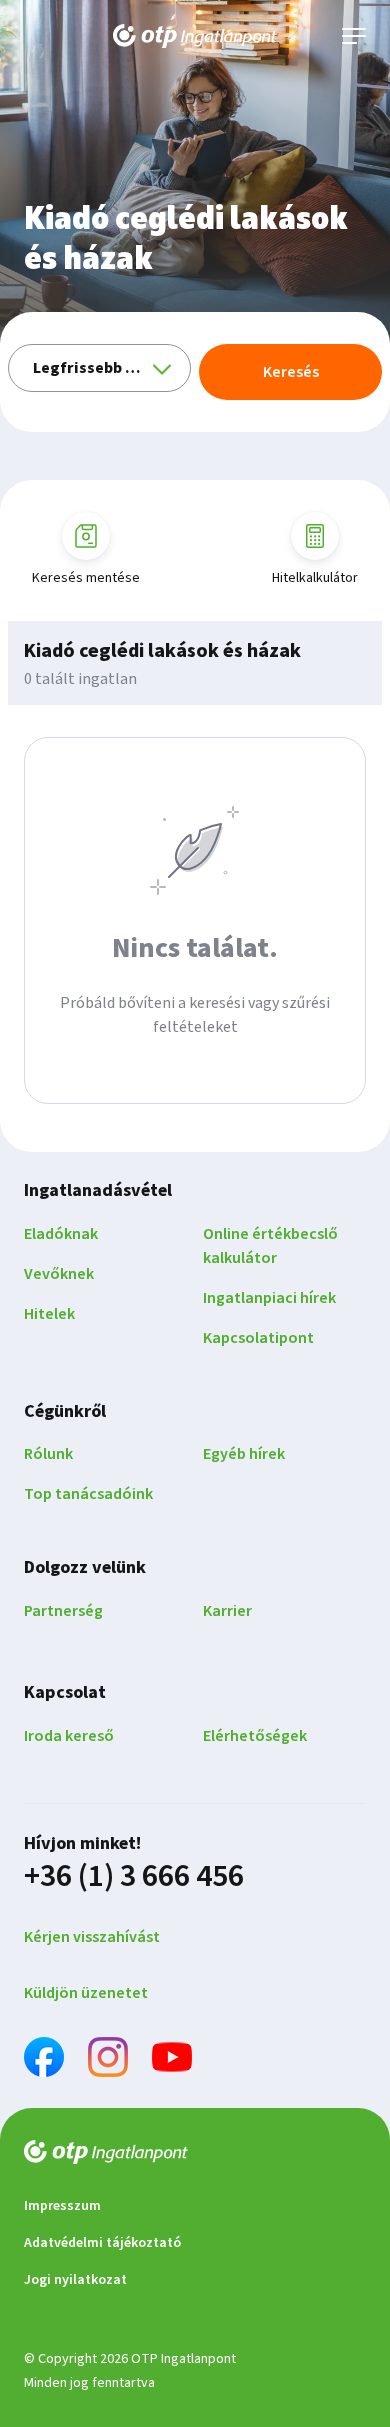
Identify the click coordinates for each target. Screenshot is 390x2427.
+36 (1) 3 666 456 (134, 1876)
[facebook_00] (44, 2060)
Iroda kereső (69, 1736)
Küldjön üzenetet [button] (86, 1993)
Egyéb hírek (244, 1454)
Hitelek (49, 1314)
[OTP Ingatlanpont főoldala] (195, 36)
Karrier (227, 1611)
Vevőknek (59, 1274)
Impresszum (62, 2206)
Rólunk (48, 1454)
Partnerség (63, 1611)
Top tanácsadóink (88, 1494)
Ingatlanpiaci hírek (269, 1298)
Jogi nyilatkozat (75, 2280)
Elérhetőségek (255, 1736)
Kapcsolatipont (258, 1338)
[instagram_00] (108, 2060)
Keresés (291, 372)
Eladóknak (61, 1234)
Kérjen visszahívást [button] (92, 1937)
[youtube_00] (172, 2060)
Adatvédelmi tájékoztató (102, 2243)
